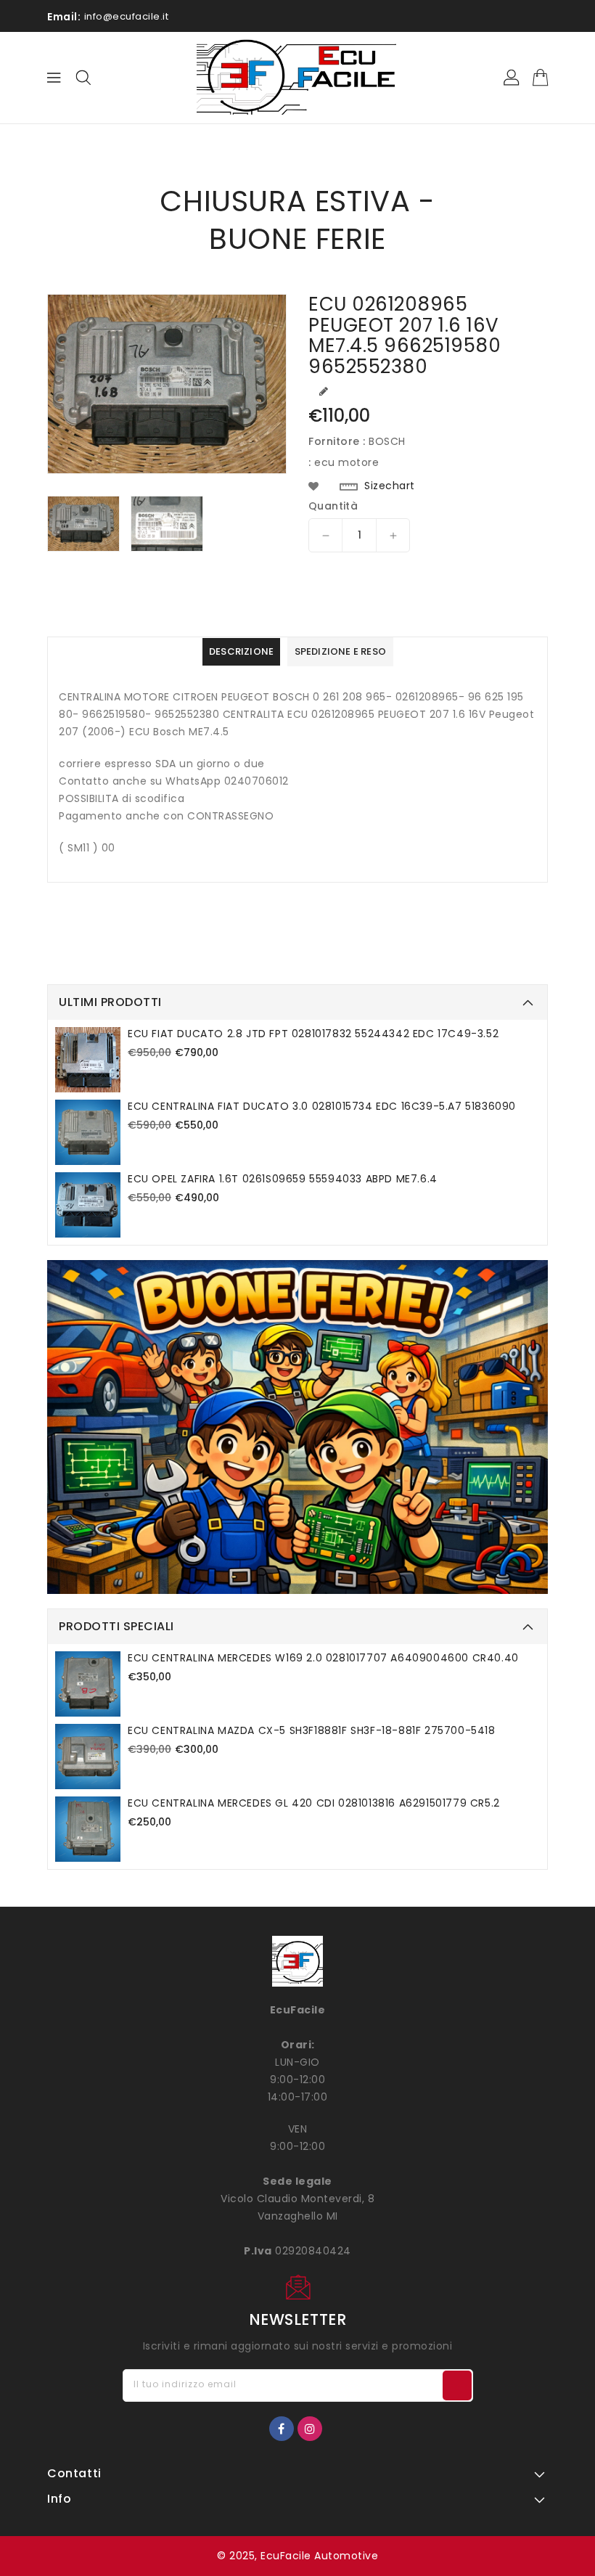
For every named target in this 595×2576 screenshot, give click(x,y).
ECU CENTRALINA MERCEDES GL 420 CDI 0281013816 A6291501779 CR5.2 (314, 1803)
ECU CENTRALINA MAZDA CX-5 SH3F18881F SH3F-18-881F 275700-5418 (312, 1730)
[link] (297, 1427)
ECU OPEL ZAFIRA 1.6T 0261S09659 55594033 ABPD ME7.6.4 (283, 1179)
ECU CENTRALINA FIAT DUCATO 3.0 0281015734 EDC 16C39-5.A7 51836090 (322, 1106)
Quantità (333, 506)
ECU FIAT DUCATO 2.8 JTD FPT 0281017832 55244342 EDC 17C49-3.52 (313, 1034)
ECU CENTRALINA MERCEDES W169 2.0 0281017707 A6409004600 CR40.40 (323, 1658)
